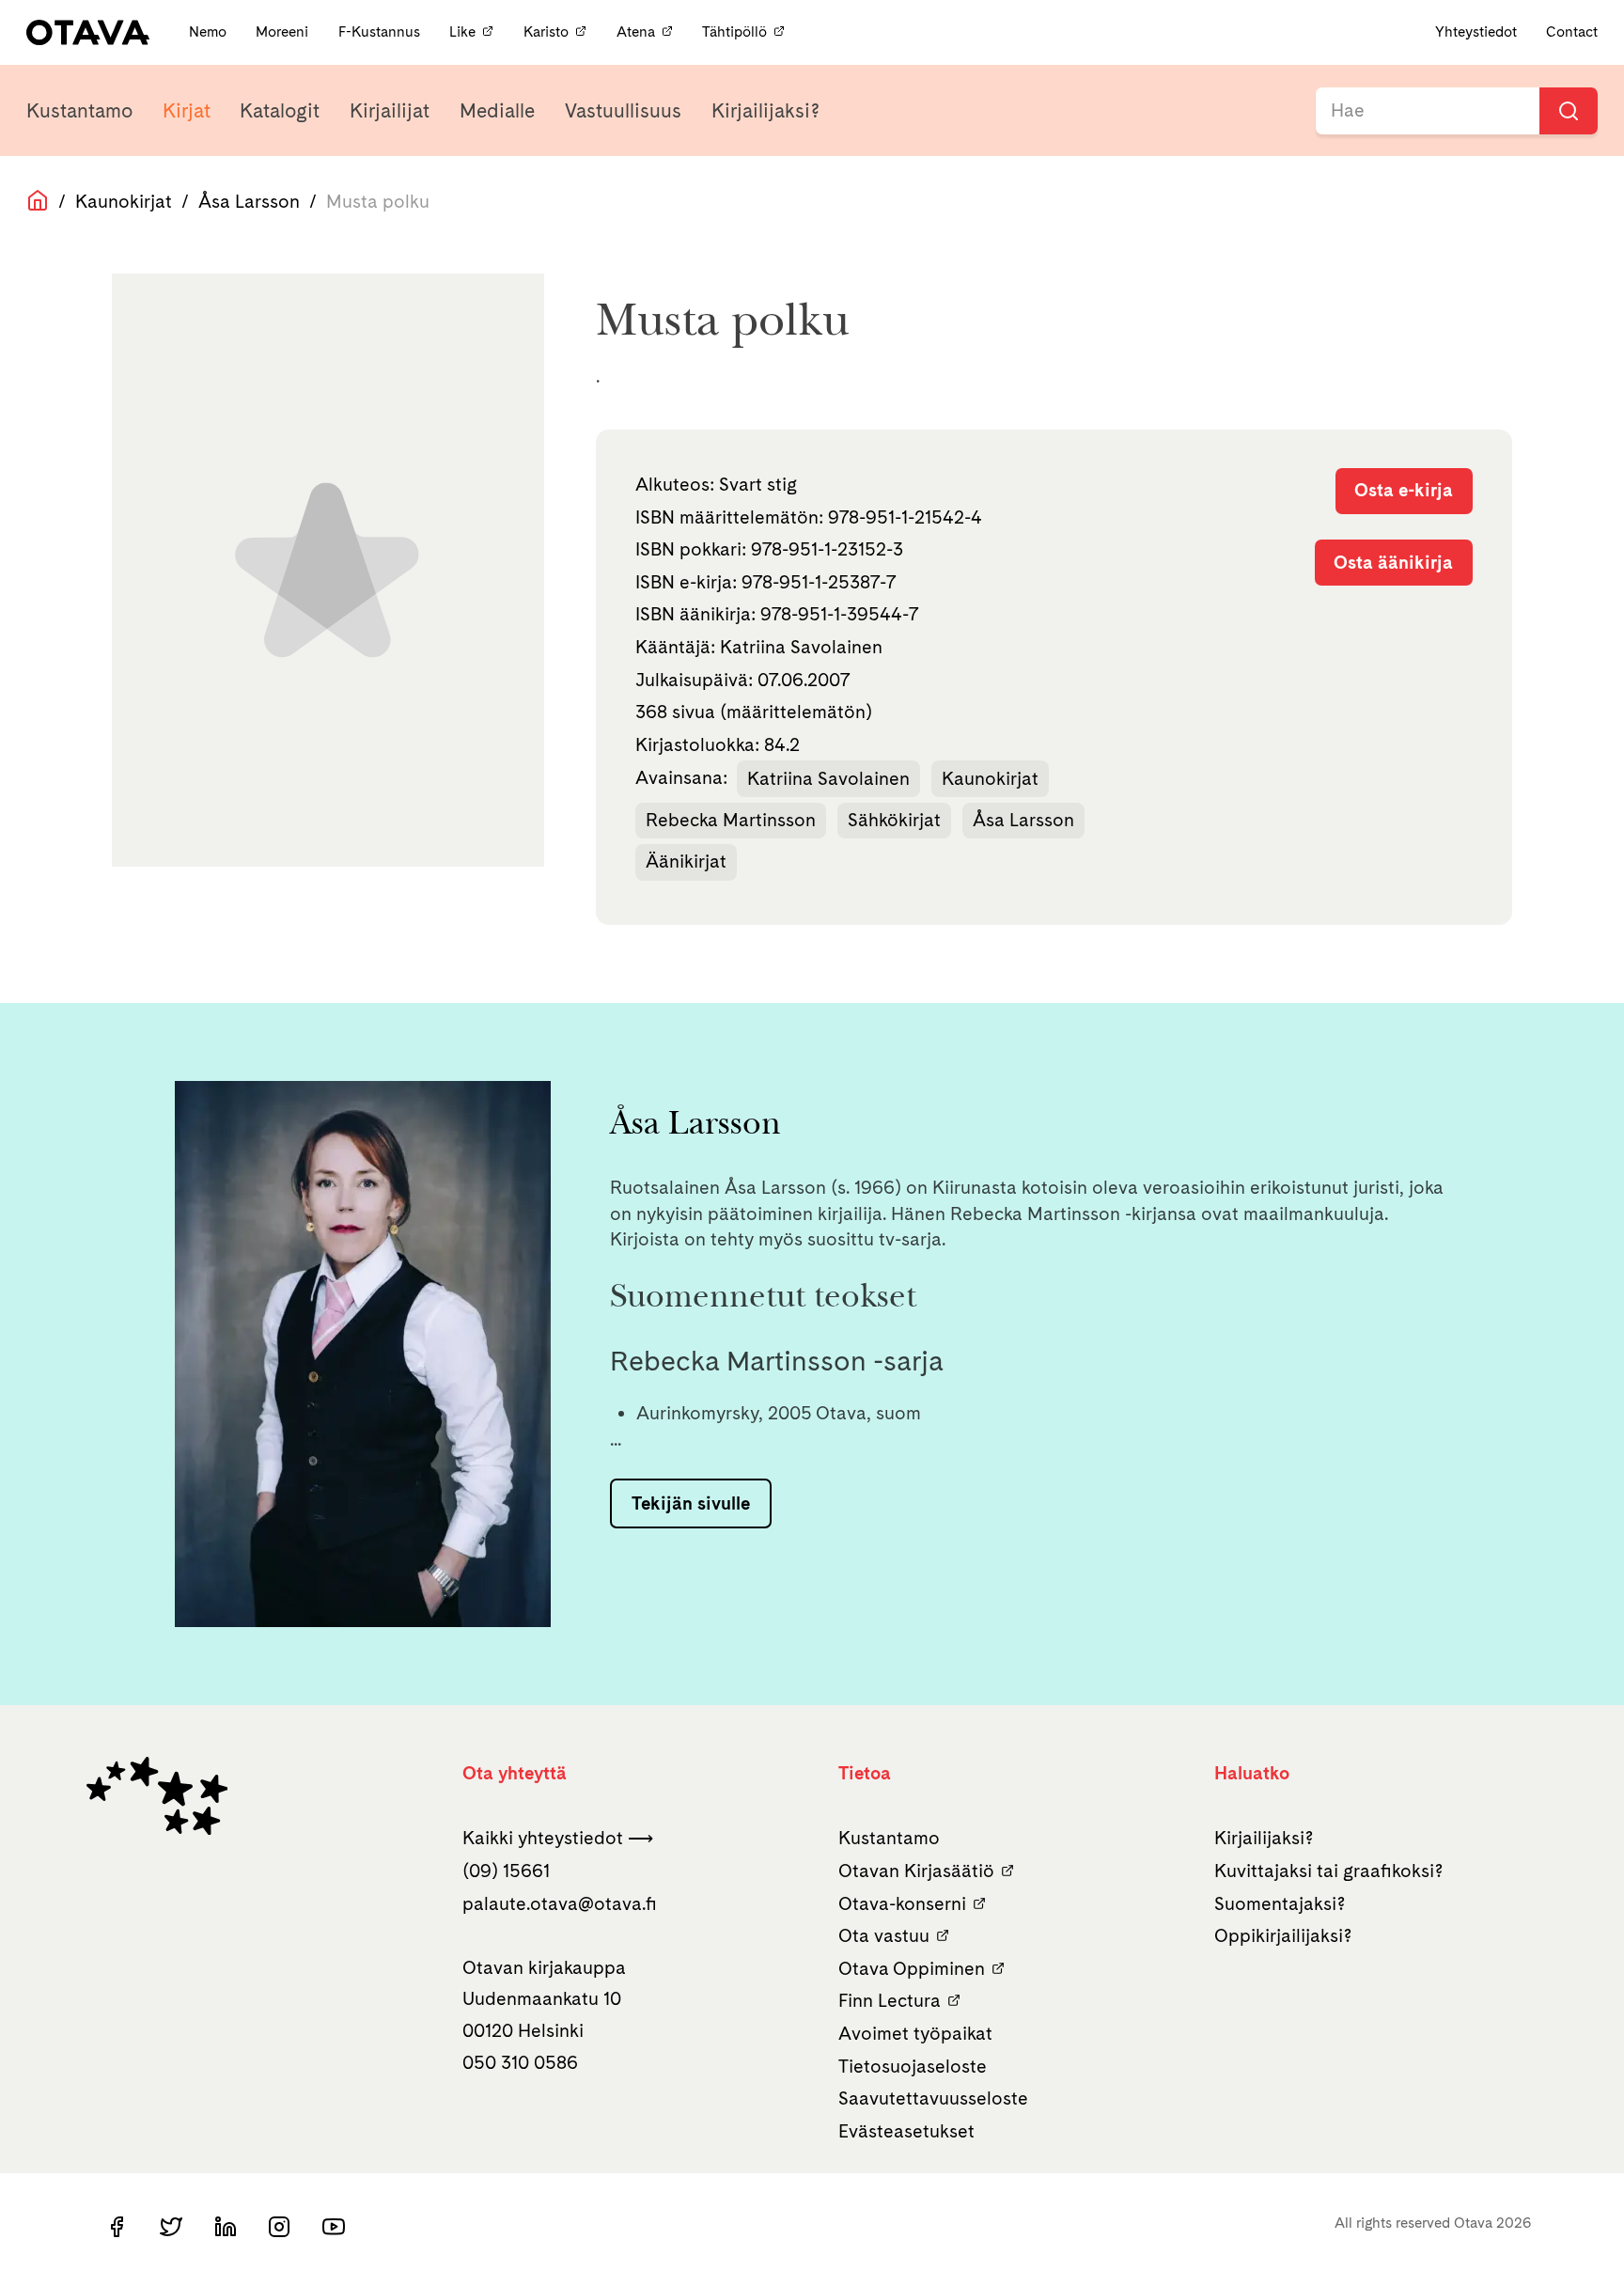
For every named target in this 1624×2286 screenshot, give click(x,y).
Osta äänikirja (1393, 562)
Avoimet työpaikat (915, 2033)
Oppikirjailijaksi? (1283, 1935)
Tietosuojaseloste (913, 2066)
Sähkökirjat (894, 820)
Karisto (546, 31)
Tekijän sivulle (691, 1503)
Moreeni (284, 31)
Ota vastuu (884, 1935)
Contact (1572, 31)
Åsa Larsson (249, 201)
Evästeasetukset (906, 2131)
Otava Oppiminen (912, 1968)
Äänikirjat (686, 861)
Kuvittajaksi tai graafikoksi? (1329, 1871)
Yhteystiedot (1476, 31)
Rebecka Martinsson (731, 820)
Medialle (497, 110)
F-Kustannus (381, 31)
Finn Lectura (890, 2000)
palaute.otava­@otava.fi (560, 1903)
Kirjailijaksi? (765, 110)
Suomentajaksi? (1280, 1903)
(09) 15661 (506, 1871)
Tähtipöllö (734, 31)
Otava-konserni (902, 1903)
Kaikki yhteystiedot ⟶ (558, 1838)
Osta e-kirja (1404, 490)
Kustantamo (79, 110)
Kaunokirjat (124, 201)
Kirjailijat (390, 110)
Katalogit (280, 110)
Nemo (210, 31)
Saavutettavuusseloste (933, 2098)
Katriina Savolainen (828, 778)
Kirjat (187, 110)
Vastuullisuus (623, 110)
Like (462, 31)
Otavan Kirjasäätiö (916, 1871)
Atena (636, 31)
